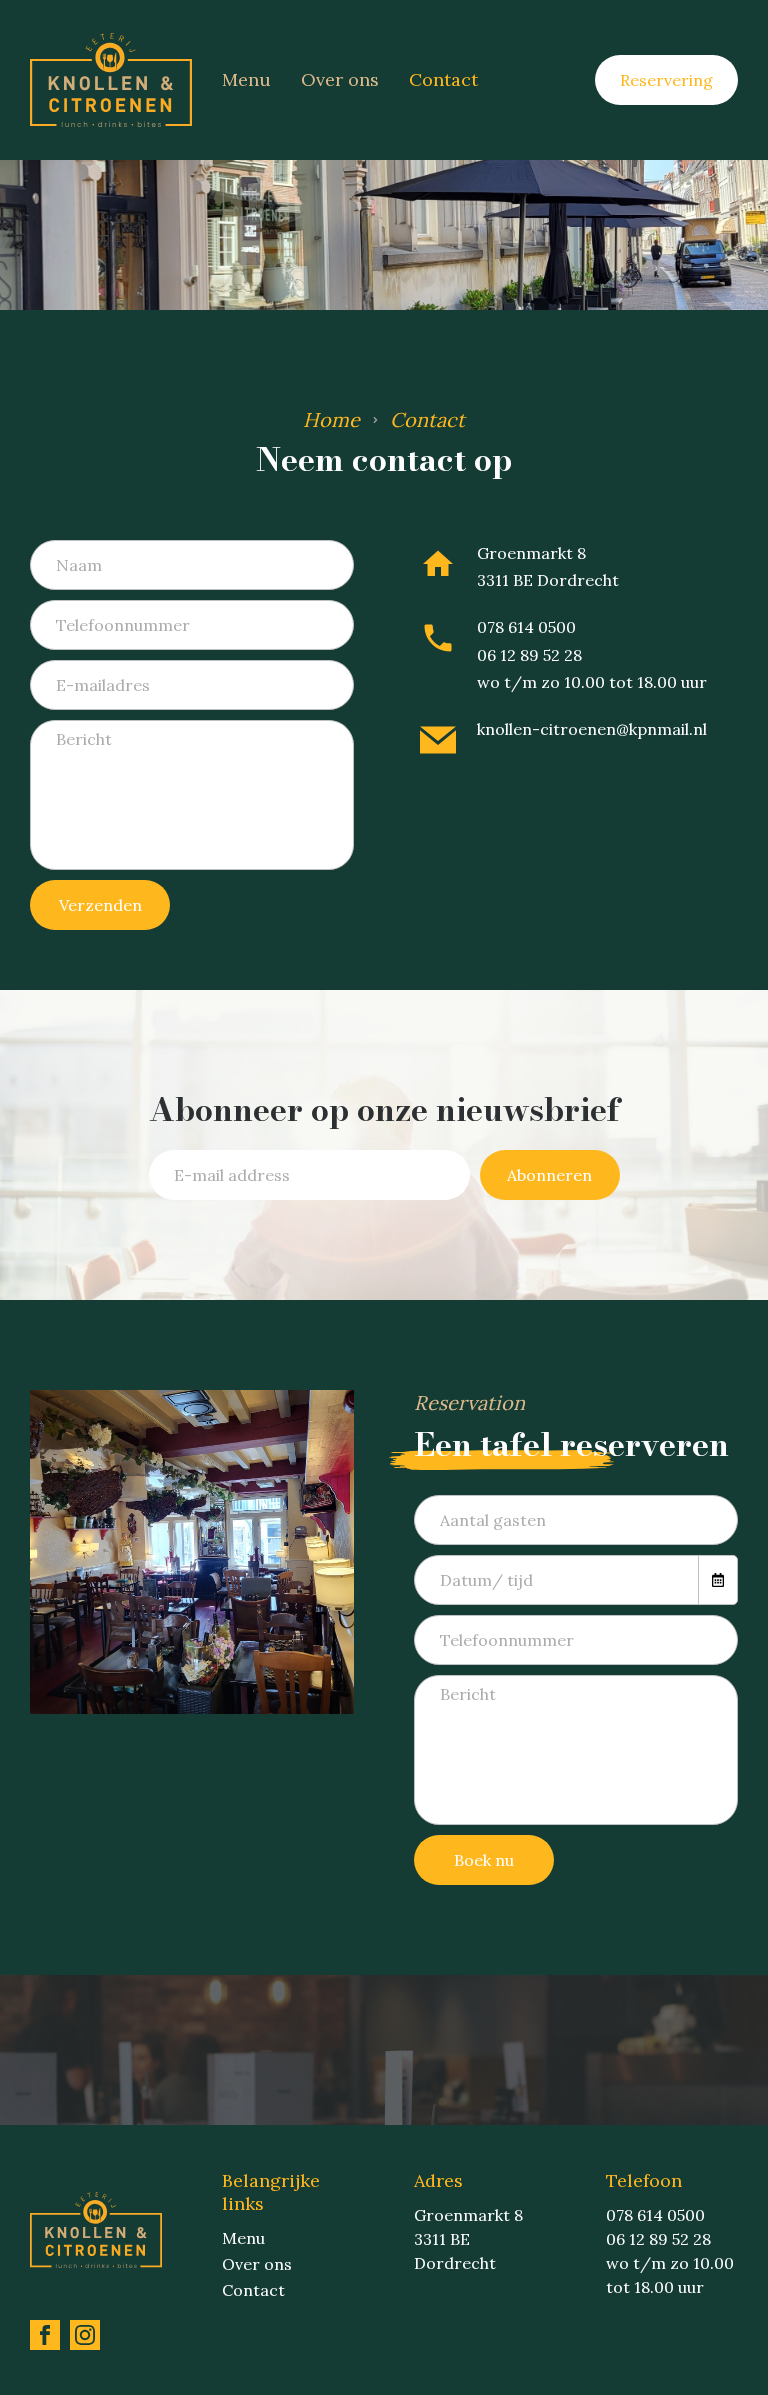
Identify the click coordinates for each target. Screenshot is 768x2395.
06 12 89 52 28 (529, 655)
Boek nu (484, 1860)
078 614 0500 (526, 627)
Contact (443, 79)
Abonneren (549, 1175)
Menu (246, 79)
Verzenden (100, 905)
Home (331, 419)
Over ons (340, 79)
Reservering (666, 80)
